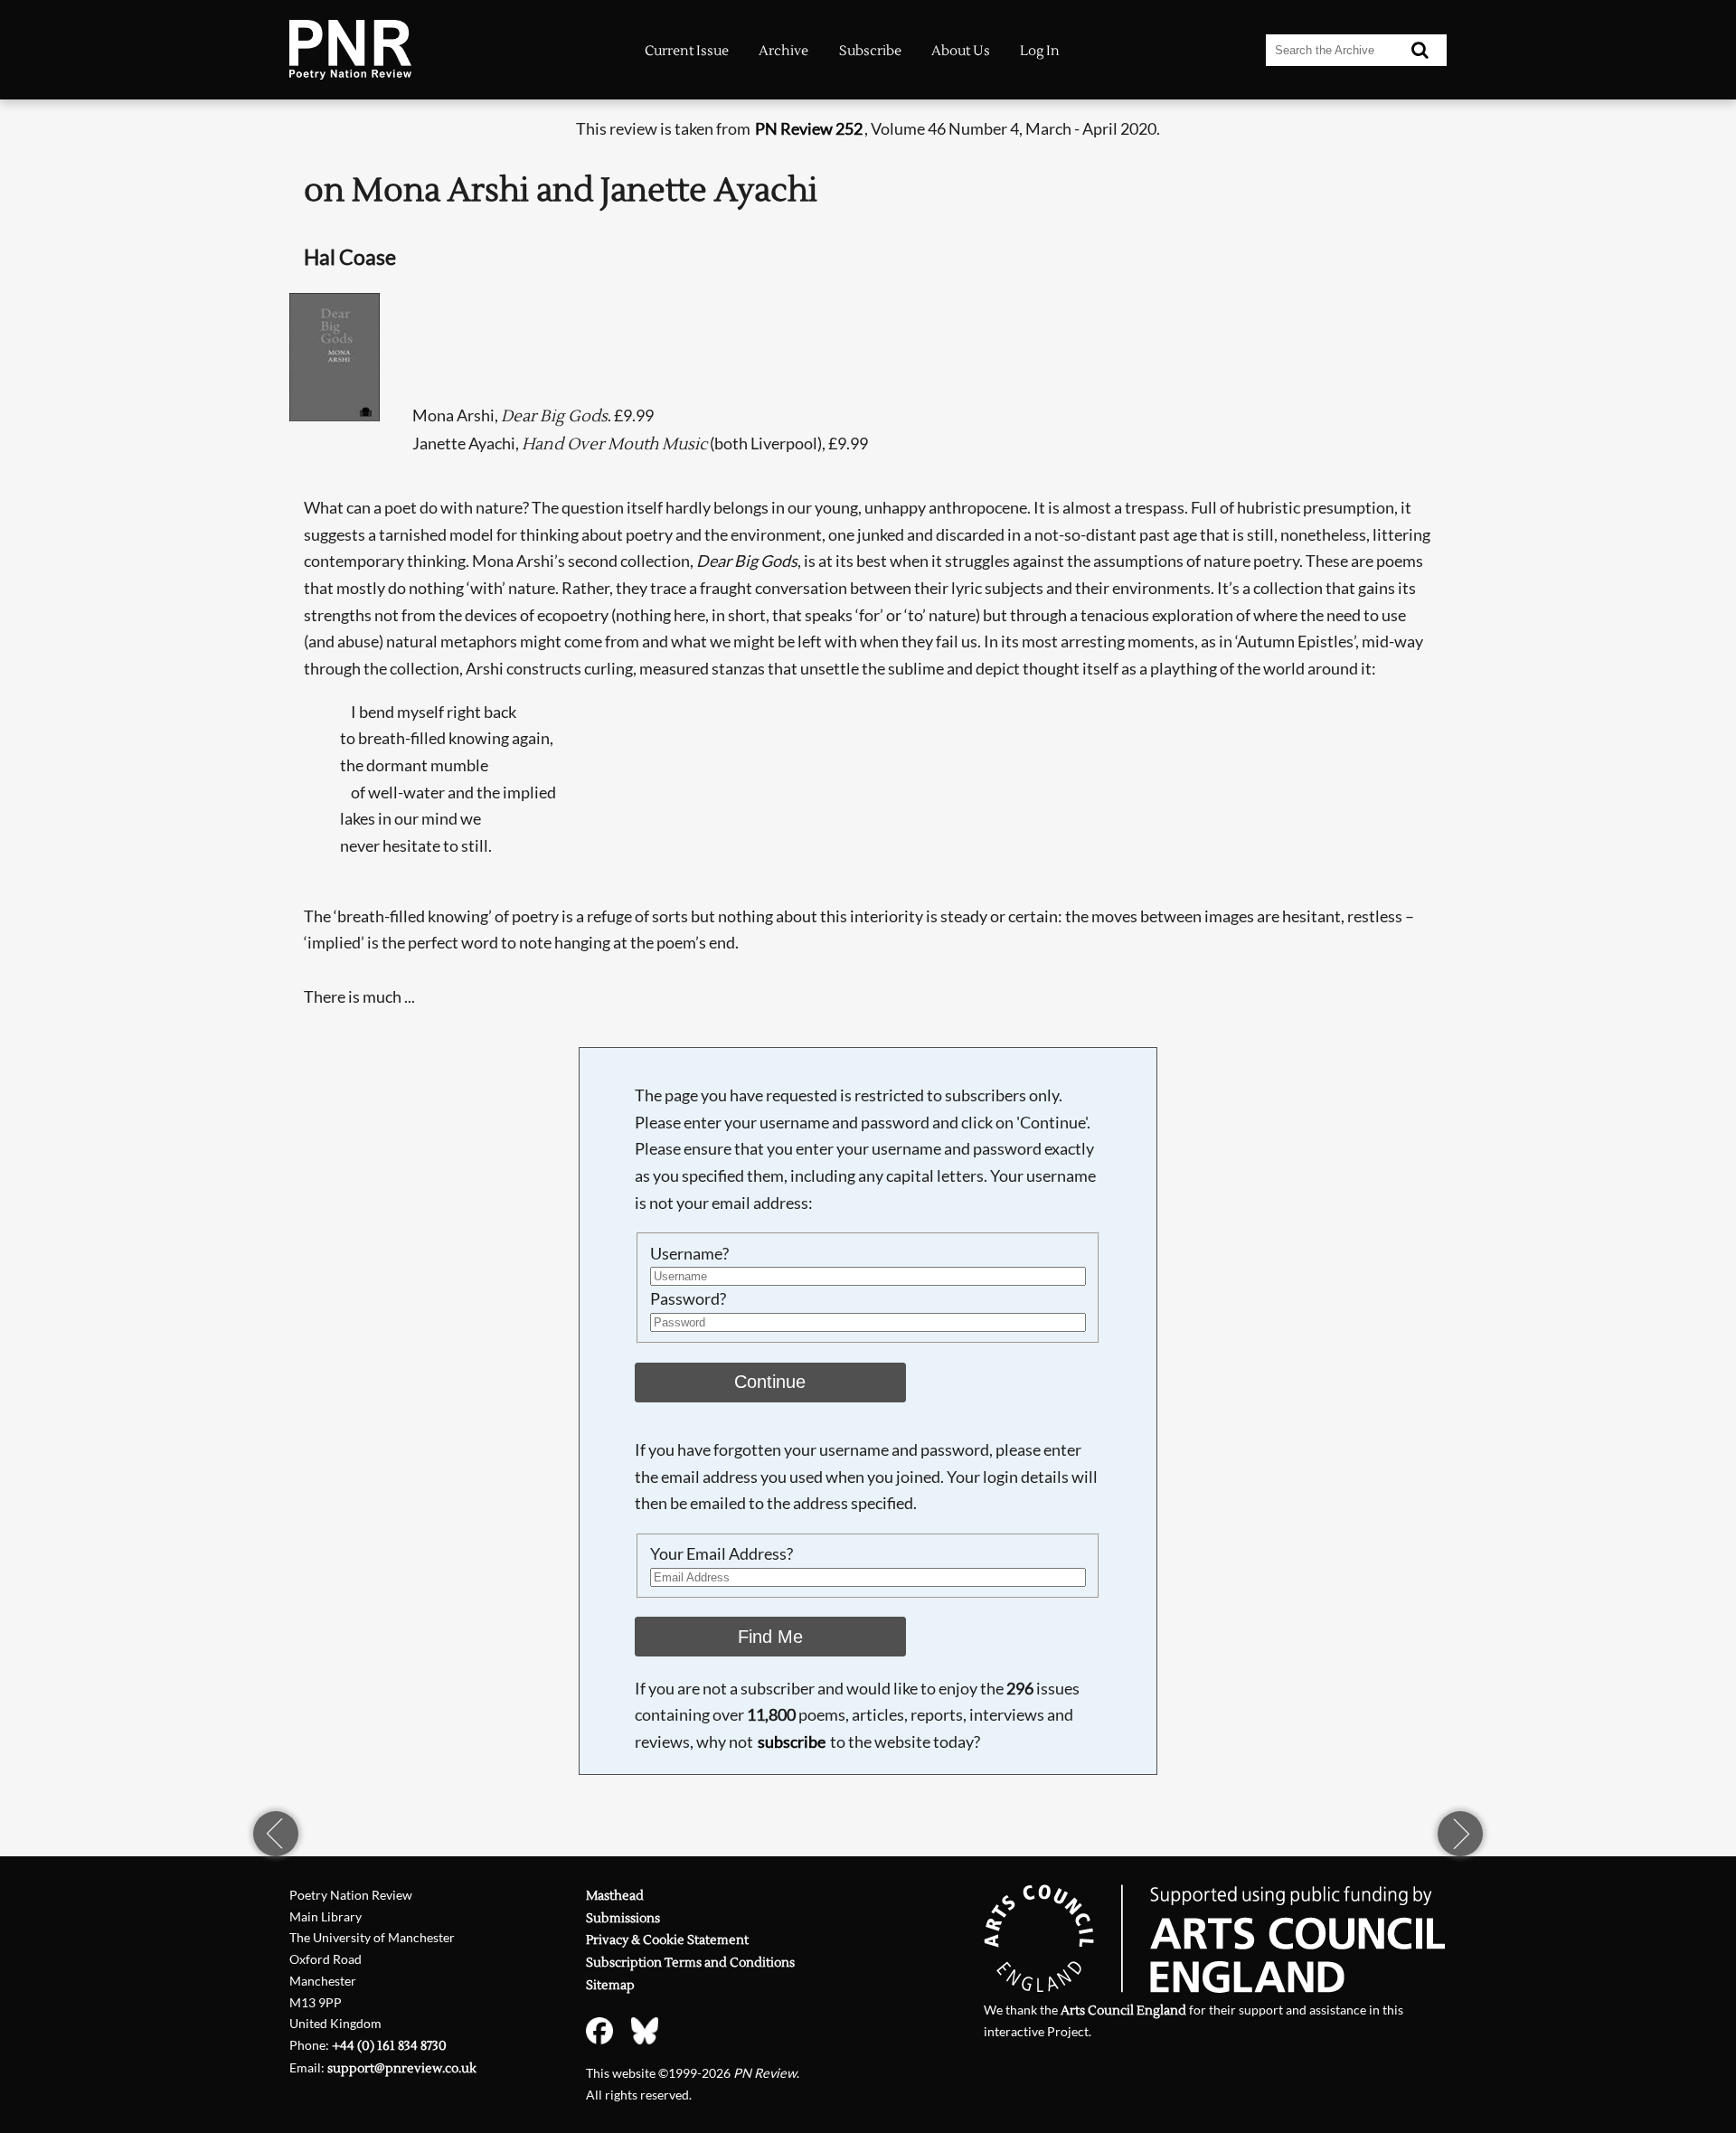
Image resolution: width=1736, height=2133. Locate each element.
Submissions (623, 1918)
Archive (783, 51)
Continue (770, 1382)
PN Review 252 (809, 128)
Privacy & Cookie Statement (667, 1940)
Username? (689, 1253)
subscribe (792, 1741)
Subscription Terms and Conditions (690, 1963)
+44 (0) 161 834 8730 (389, 2046)
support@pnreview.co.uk (402, 2068)
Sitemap (610, 1985)
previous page (276, 1834)
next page (1460, 1834)
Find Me (770, 1637)
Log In (1040, 51)
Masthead (615, 1896)
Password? (688, 1298)
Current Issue (687, 51)
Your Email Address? (722, 1553)
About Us (961, 51)
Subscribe (870, 51)
